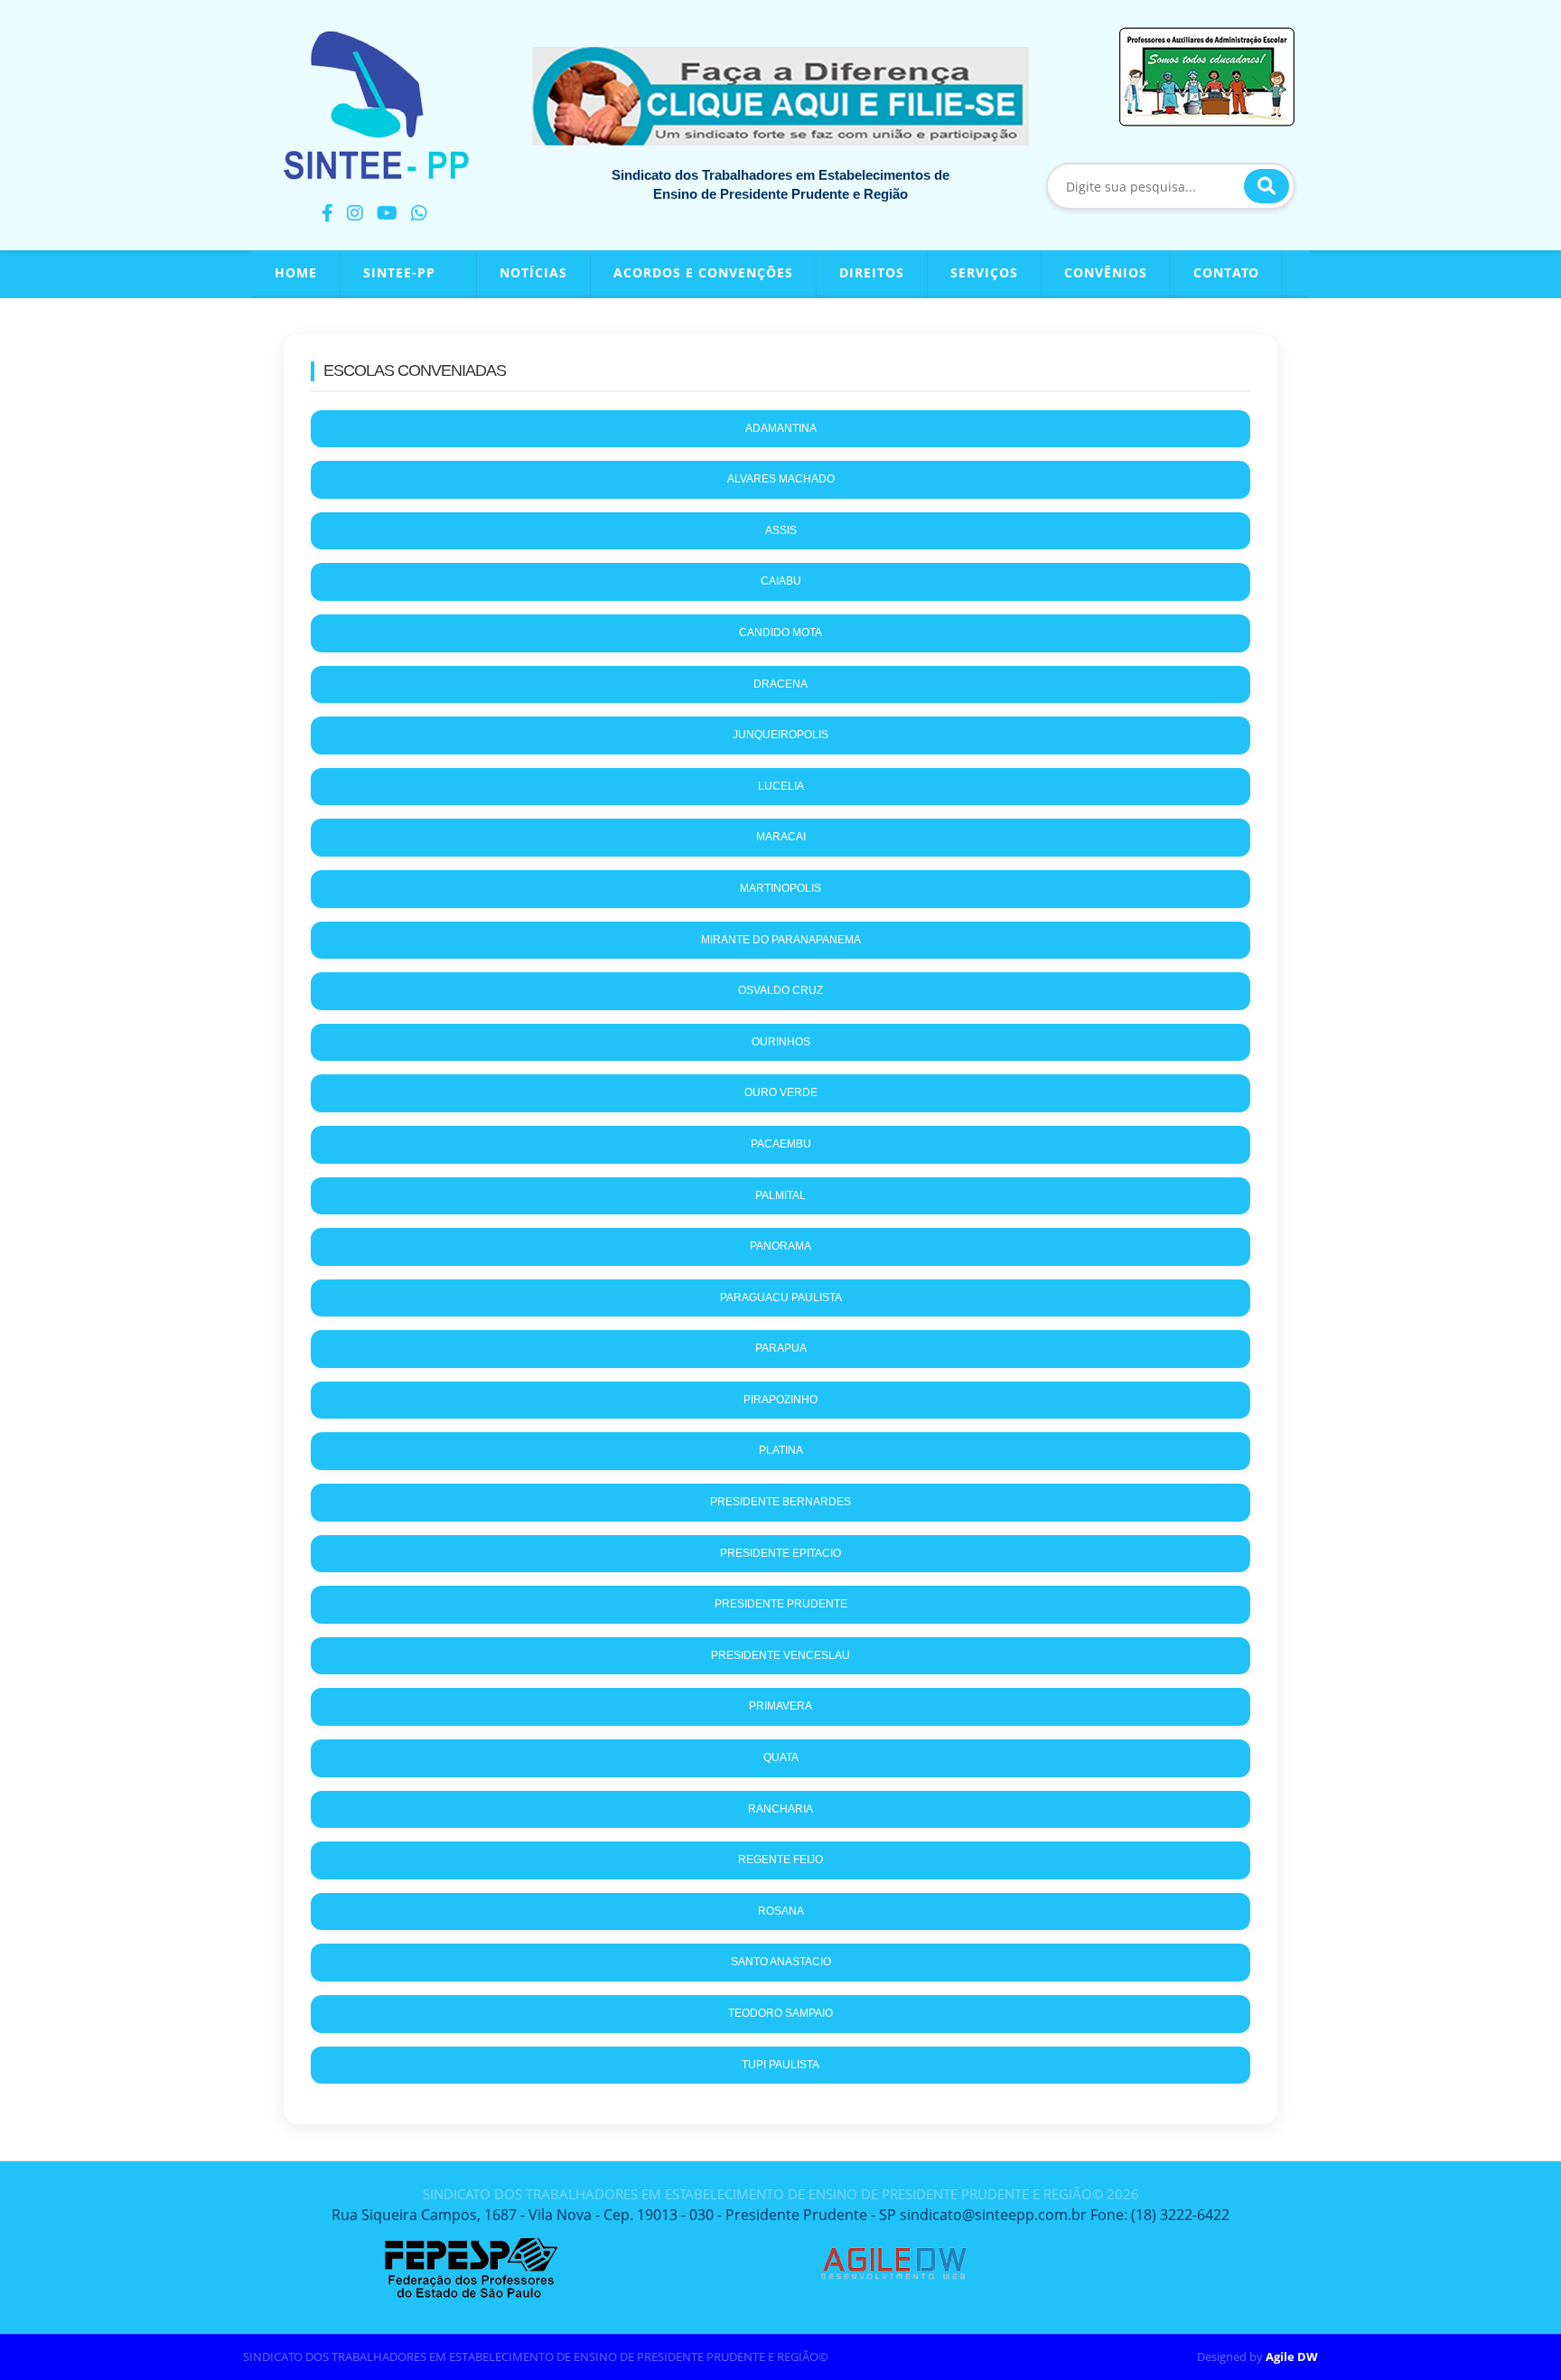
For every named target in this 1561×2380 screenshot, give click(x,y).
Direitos (872, 272)
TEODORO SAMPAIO (780, 2013)
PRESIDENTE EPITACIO (780, 1553)
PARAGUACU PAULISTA (781, 1298)
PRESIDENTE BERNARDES (780, 1502)
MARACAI (781, 837)
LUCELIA (781, 786)
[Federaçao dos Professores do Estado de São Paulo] (471, 2244)
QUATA (781, 1757)
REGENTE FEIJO (780, 1860)
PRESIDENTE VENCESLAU (780, 1655)
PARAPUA (781, 1348)
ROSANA (781, 1911)
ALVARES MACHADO (781, 479)
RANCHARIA (780, 1809)
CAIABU (781, 581)
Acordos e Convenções (703, 272)
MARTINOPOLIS (780, 888)
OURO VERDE (781, 1092)
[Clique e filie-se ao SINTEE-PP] (780, 96)
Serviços (984, 272)
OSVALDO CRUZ (780, 990)
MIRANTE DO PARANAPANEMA (781, 940)
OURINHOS (781, 1042)
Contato (1226, 272)
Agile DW (1292, 2357)
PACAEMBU (781, 1144)
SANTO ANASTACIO (781, 1962)
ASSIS (781, 530)
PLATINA (781, 1450)
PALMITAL (780, 1195)
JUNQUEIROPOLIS (780, 735)
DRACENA (780, 684)
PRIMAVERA (780, 1706)
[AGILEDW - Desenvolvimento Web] (893, 2244)
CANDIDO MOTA (780, 632)
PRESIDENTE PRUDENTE (781, 1604)
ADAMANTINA (781, 428)
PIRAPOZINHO (780, 1400)
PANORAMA (780, 1246)
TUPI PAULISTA (780, 2065)
